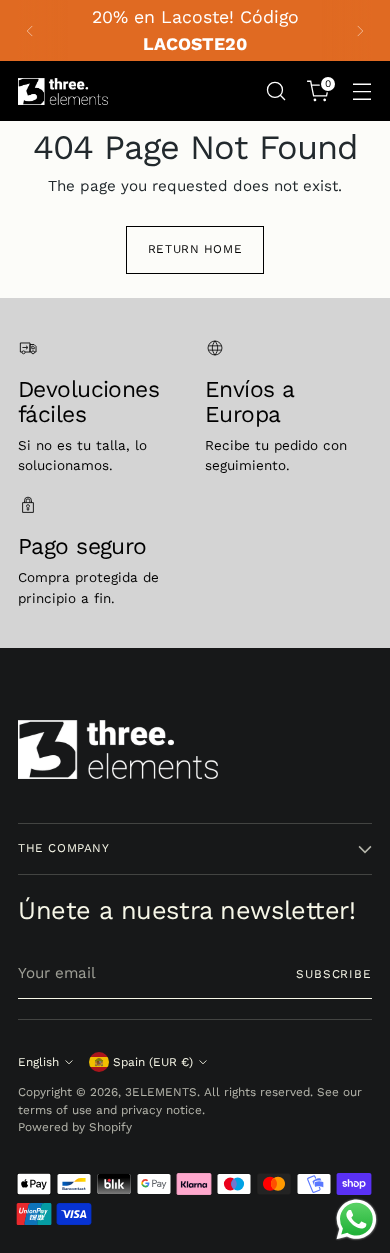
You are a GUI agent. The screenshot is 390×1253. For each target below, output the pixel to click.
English (38, 1062)
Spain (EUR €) (153, 1062)
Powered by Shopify (75, 1127)
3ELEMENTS (161, 1092)
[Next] (360, 30)
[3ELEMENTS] (63, 91)
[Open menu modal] (361, 91)
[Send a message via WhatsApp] (356, 1219)
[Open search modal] (275, 91)
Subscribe (334, 974)
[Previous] (30, 30)
